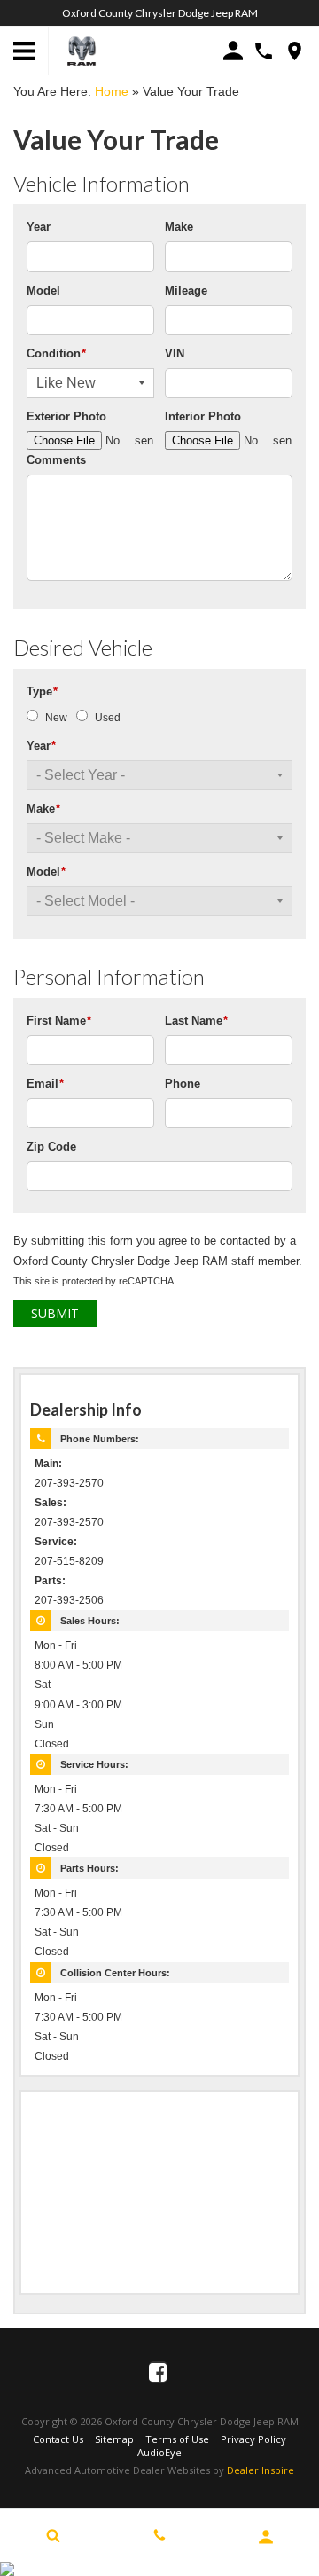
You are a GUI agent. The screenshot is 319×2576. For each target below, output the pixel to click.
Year (39, 227)
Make (179, 227)
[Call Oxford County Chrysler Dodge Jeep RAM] (264, 51)
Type (42, 691)
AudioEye (159, 2452)
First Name (59, 1021)
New (56, 718)
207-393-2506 (69, 1600)
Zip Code (51, 1147)
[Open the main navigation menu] (24, 51)
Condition (56, 353)
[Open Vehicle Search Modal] (53, 2535)
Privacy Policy (253, 2439)
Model (43, 291)
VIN (175, 353)
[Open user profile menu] (266, 2537)
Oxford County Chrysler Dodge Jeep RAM (160, 13)
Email (45, 1084)
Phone (183, 1084)
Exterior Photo (66, 416)
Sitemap (114, 2439)
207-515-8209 (69, 1561)
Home (112, 91)
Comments (56, 460)
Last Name (196, 1021)
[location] (295, 51)
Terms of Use (177, 2439)
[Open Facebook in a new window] (159, 2372)
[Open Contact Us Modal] (159, 2535)
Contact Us (58, 2439)
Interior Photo (203, 416)
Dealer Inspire (261, 2470)
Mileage (186, 291)
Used (108, 718)
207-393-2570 (69, 1483)
